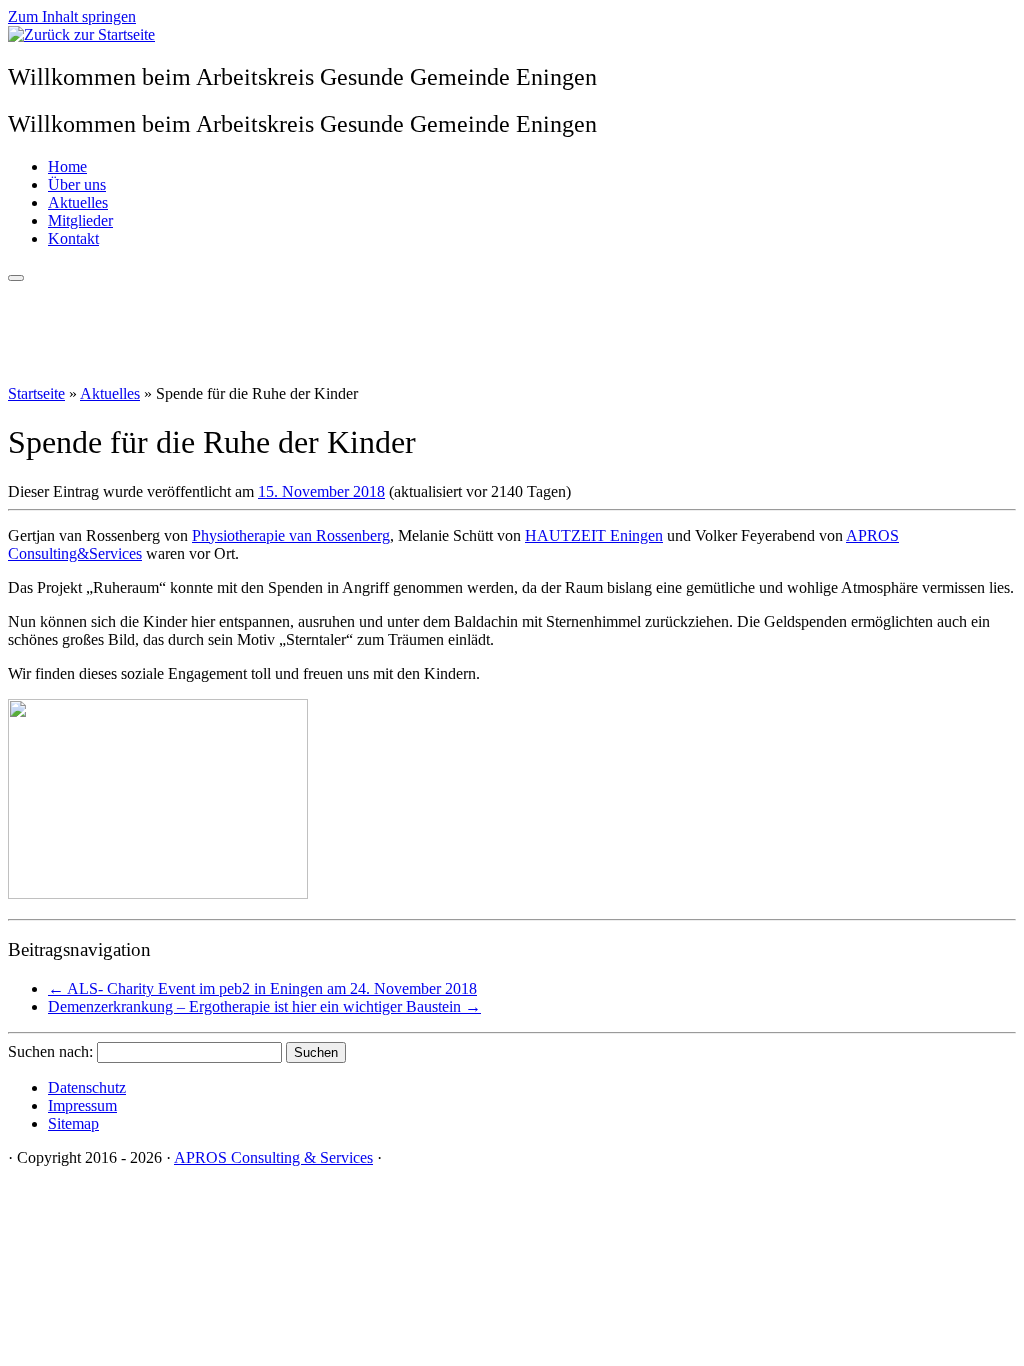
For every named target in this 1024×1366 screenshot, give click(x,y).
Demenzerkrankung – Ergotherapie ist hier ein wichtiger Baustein (264, 1006)
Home (67, 166)
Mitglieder (80, 220)
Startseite (36, 393)
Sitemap (73, 1123)
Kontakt (73, 238)
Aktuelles (78, 202)
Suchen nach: (50, 1051)
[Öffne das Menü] (16, 278)
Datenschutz (87, 1087)
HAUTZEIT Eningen (594, 535)
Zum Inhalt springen (72, 16)
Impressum (82, 1105)
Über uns (77, 184)
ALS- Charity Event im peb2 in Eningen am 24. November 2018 (262, 988)
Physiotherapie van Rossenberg (291, 535)
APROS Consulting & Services (273, 1157)
